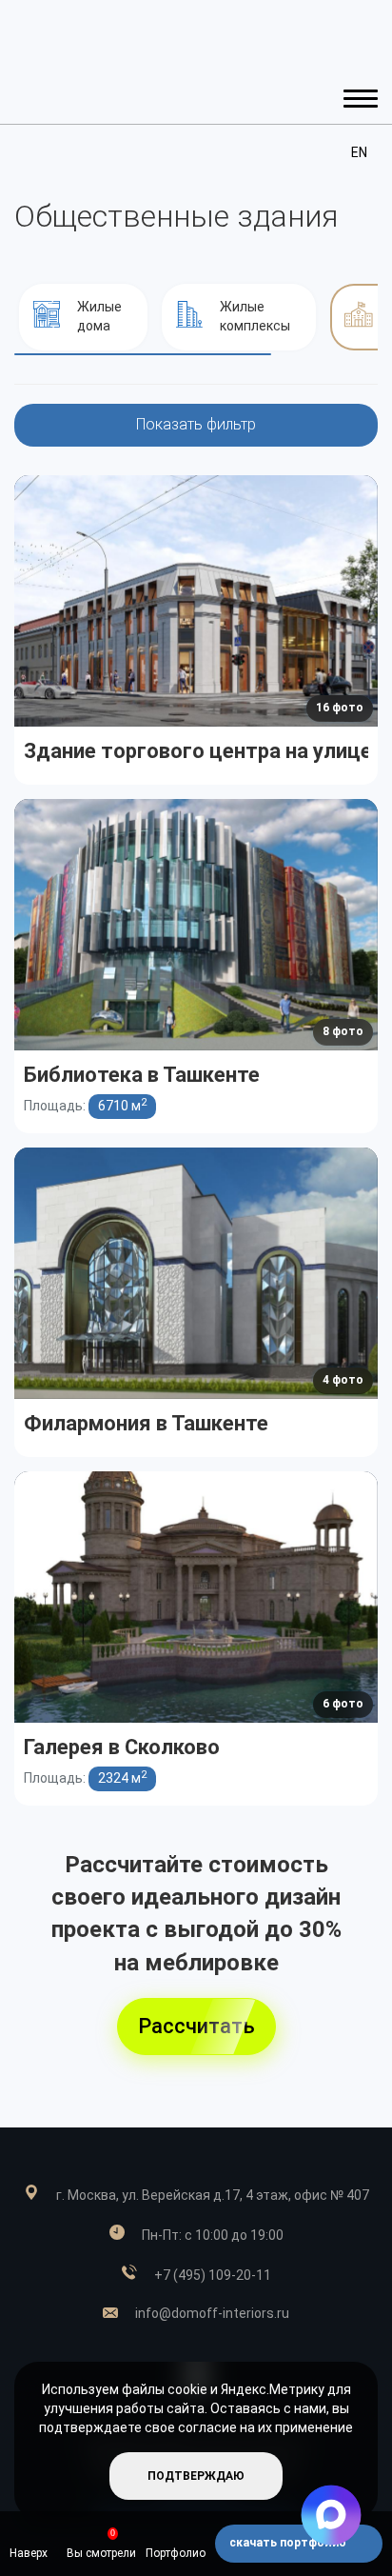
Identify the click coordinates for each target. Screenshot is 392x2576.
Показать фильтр (196, 424)
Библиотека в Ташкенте (142, 1074)
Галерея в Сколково (122, 1746)
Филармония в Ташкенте (146, 1422)
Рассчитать (196, 2026)
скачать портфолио (289, 2543)
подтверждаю (196, 2476)
